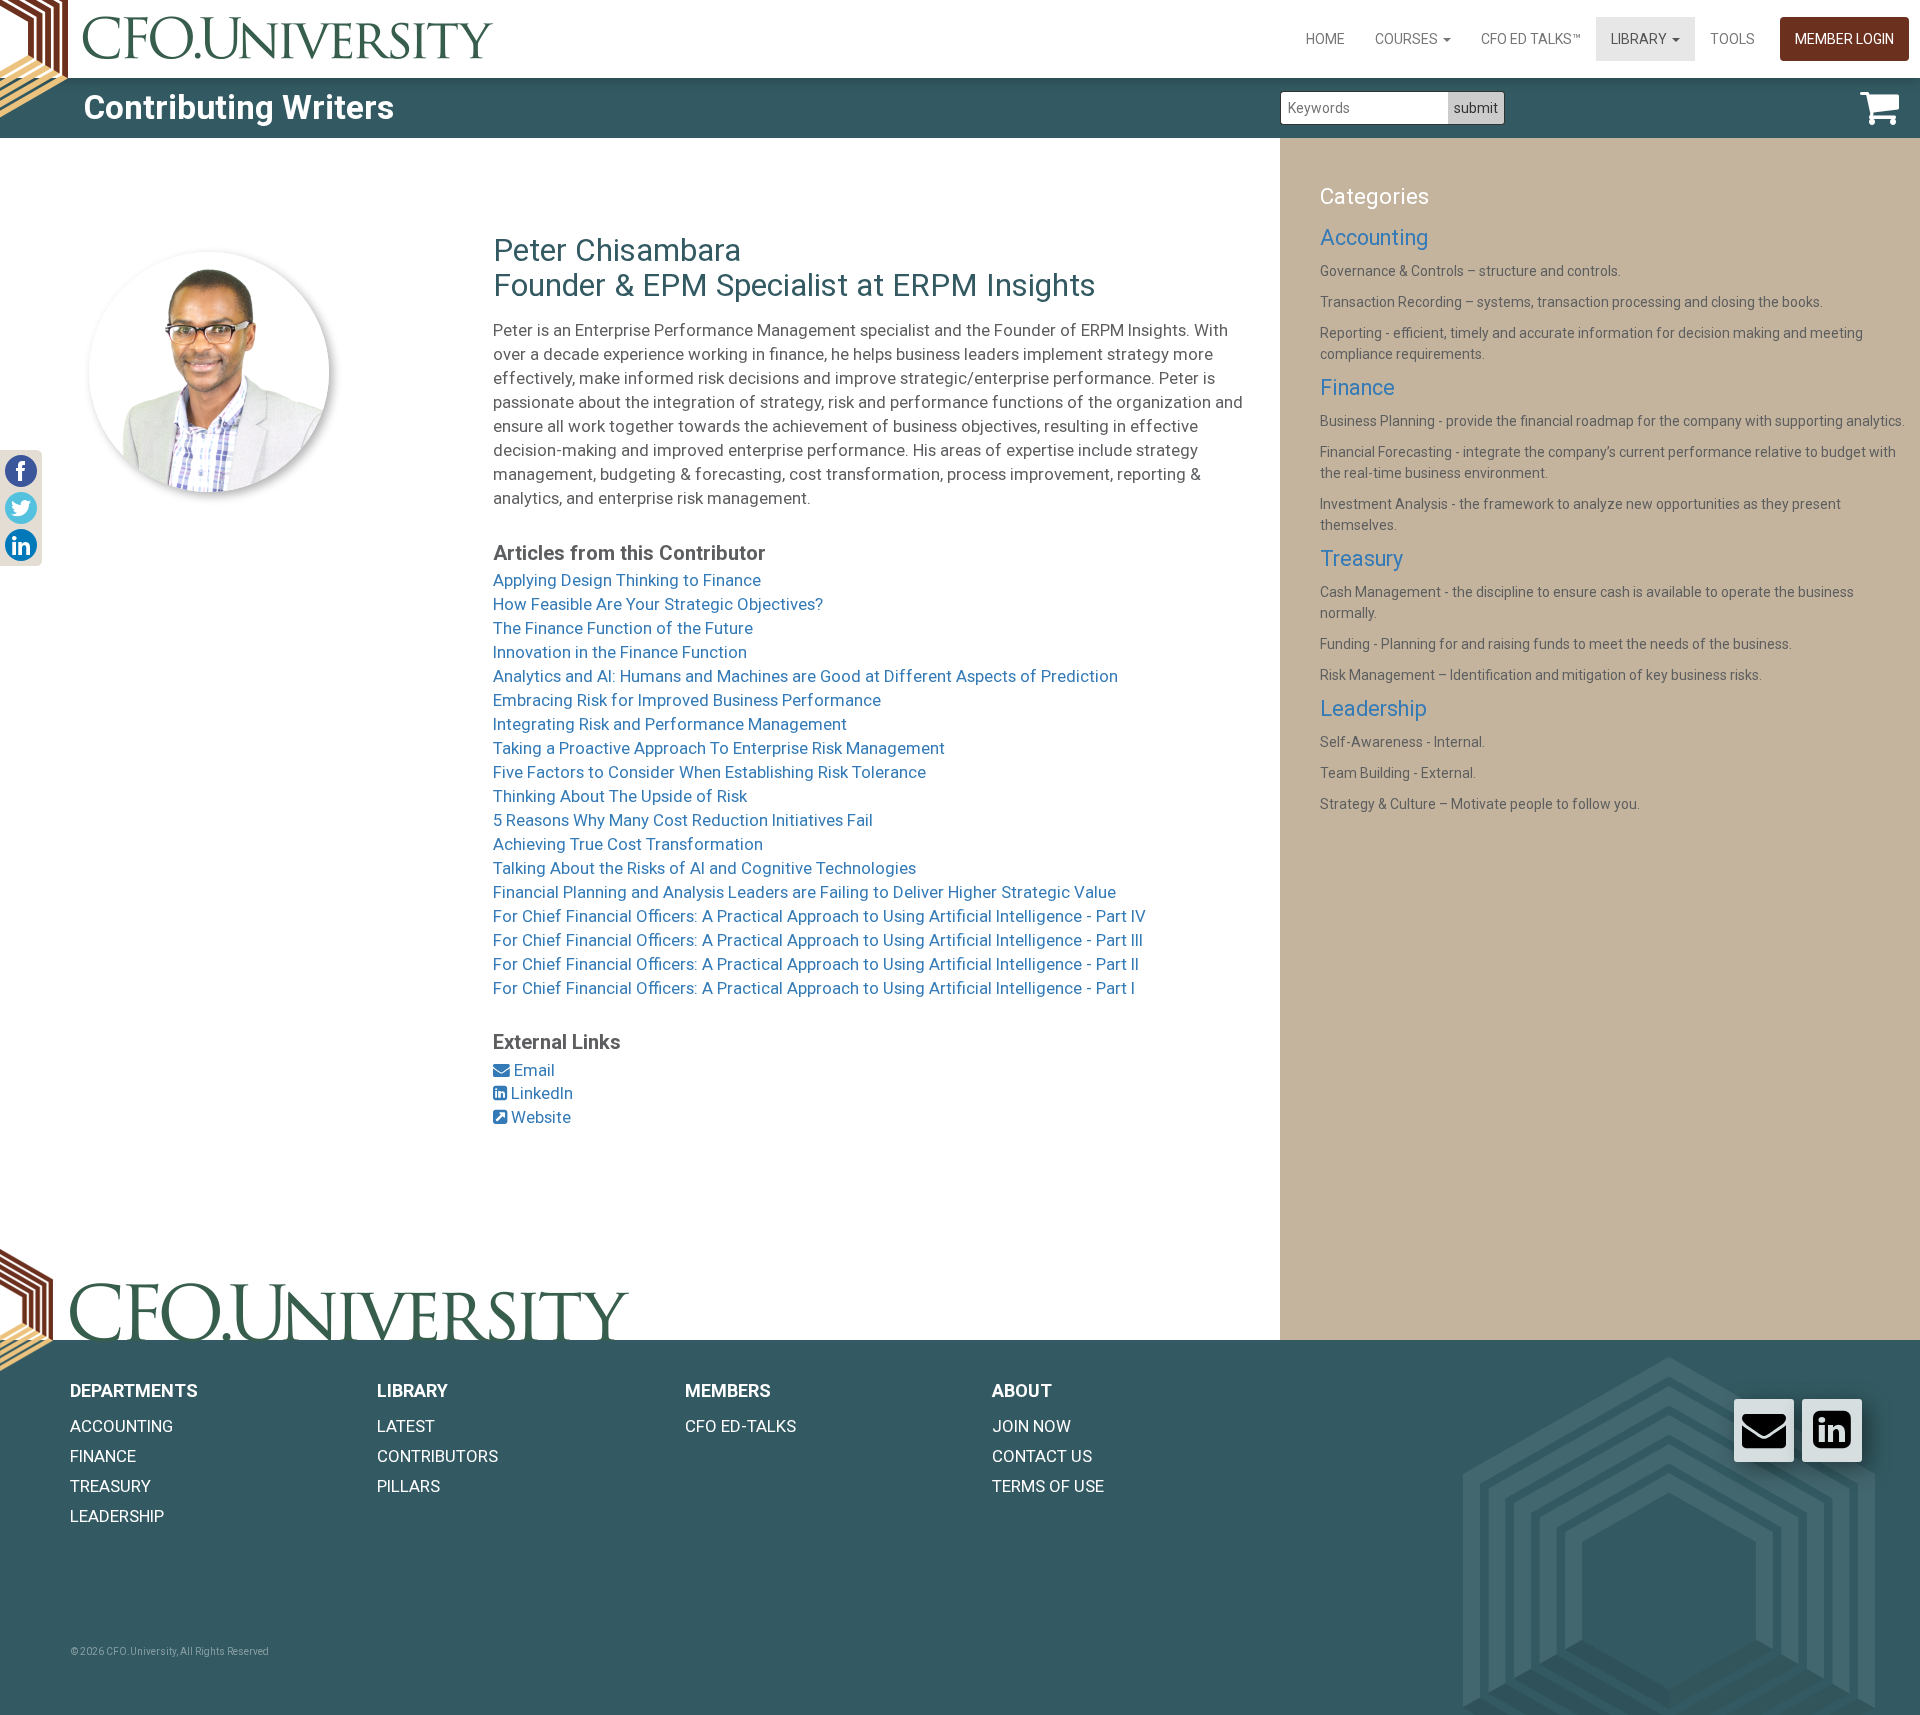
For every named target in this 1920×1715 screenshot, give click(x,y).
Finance (1357, 387)
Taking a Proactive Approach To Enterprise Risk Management (719, 748)
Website (539, 1117)
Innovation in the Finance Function (620, 652)
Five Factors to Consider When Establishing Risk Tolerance (709, 772)
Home (1325, 39)
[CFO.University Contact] (1764, 1430)
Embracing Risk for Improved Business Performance (687, 700)
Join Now (1031, 1426)
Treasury (1361, 558)
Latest (406, 1426)
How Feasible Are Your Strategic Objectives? (658, 604)
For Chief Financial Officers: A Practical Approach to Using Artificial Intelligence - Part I (814, 988)
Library (1640, 39)
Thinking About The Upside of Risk (620, 796)
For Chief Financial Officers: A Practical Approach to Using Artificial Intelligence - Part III (818, 940)
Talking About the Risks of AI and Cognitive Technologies (704, 868)
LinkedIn (540, 1093)
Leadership (1373, 708)
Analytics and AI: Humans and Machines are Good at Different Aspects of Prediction (805, 676)
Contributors (437, 1456)
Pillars (408, 1486)
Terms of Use (1048, 1486)
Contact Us (1042, 1456)
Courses (1408, 39)
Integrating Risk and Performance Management (670, 724)
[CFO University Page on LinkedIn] (1832, 1430)
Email (532, 1070)
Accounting (1374, 237)
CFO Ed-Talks (740, 1426)
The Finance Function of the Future (623, 628)
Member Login (1844, 39)
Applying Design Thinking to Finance (627, 580)
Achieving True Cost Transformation (628, 844)
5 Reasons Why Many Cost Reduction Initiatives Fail (683, 820)
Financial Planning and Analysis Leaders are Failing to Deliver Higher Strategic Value (804, 892)
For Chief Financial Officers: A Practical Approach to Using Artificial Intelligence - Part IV (819, 916)
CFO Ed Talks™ (1531, 39)
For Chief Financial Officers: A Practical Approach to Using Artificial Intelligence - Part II (816, 964)
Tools (1732, 39)
